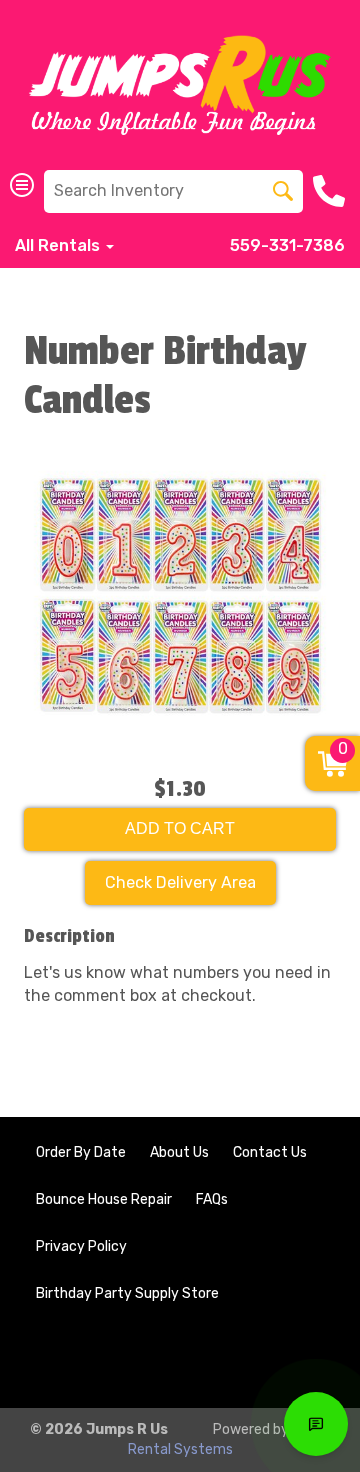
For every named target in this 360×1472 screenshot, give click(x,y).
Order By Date (81, 1152)
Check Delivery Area (180, 882)
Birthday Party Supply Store (127, 1293)
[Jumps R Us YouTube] (306, 1359)
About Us (179, 1152)
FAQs (212, 1199)
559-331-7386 (287, 245)
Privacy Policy (81, 1246)
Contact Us (270, 1152)
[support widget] (316, 1424)
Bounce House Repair (104, 1199)
